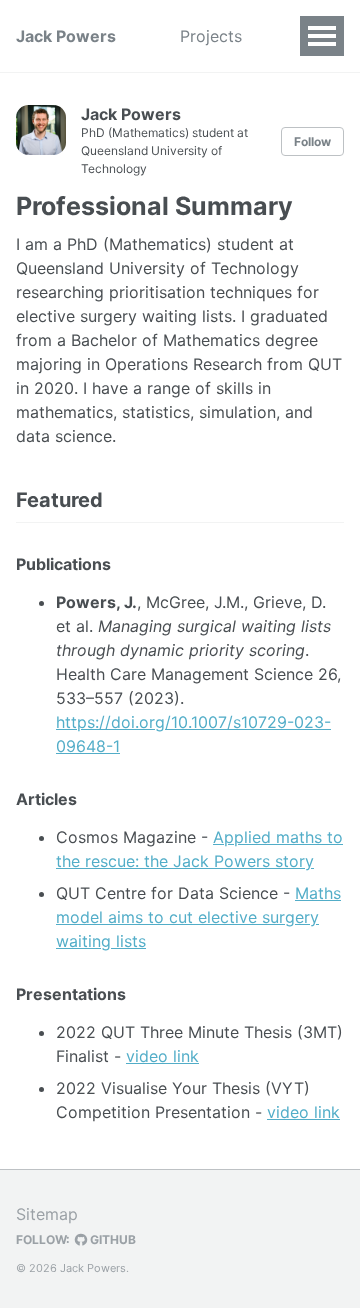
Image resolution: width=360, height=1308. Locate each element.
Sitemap (47, 1214)
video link (162, 1056)
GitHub (111, 1239)
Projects (211, 36)
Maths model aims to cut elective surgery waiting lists (198, 917)
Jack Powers (66, 36)
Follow (312, 141)
